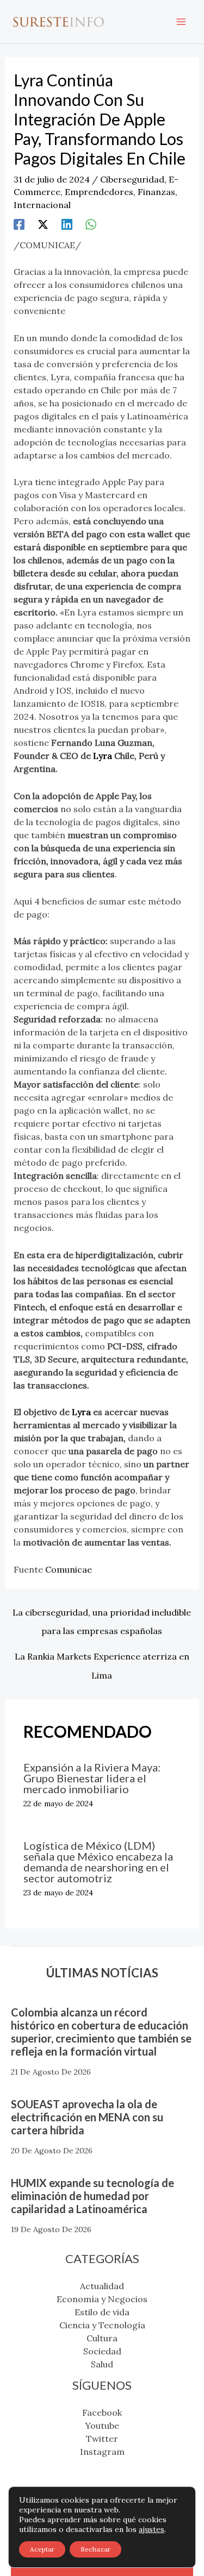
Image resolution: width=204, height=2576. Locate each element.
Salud (102, 2364)
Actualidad (102, 2286)
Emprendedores (99, 192)
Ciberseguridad (132, 179)
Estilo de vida (102, 2312)
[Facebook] (19, 224)
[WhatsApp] (91, 224)
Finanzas (156, 192)
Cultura (102, 2338)
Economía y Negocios (102, 2299)
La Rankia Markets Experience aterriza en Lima (102, 1659)
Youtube (102, 2426)
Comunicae (69, 1569)
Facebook (102, 2412)
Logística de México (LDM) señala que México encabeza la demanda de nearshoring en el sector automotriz (98, 1862)
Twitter (102, 2439)
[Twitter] (43, 224)
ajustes (152, 2529)
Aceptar (42, 2549)
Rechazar (95, 2549)
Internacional (42, 205)
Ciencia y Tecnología (102, 2325)
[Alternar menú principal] (181, 22)
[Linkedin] (67, 224)
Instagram (102, 2452)
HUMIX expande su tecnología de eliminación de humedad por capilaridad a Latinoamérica (92, 2196)
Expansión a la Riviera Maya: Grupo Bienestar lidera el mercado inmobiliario (92, 1778)
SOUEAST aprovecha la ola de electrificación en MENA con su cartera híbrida (87, 2117)
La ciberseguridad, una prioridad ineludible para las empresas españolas (102, 1615)
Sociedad (102, 2351)
